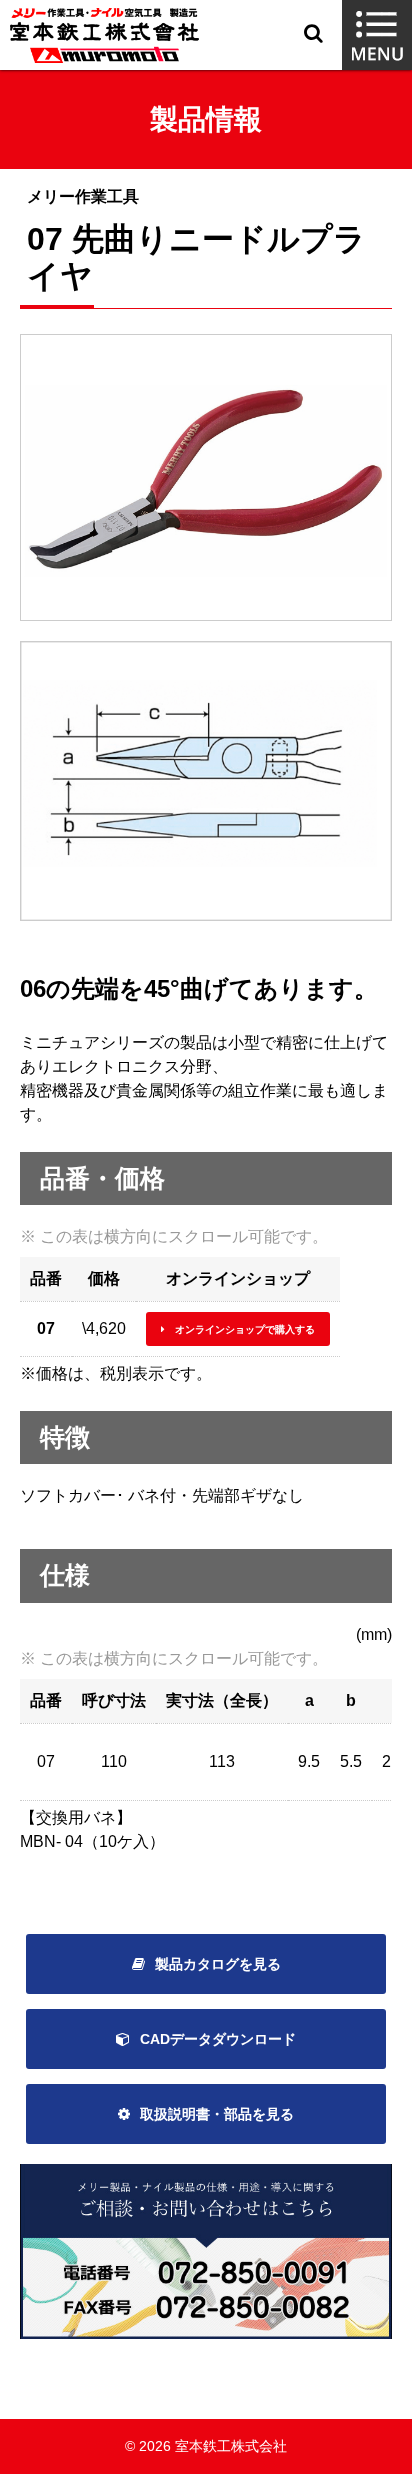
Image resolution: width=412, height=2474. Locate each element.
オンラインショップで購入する (245, 1329)
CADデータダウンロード (218, 2039)
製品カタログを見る (218, 1964)
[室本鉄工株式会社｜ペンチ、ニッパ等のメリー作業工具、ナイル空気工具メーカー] (104, 35)
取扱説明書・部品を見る (217, 2114)
